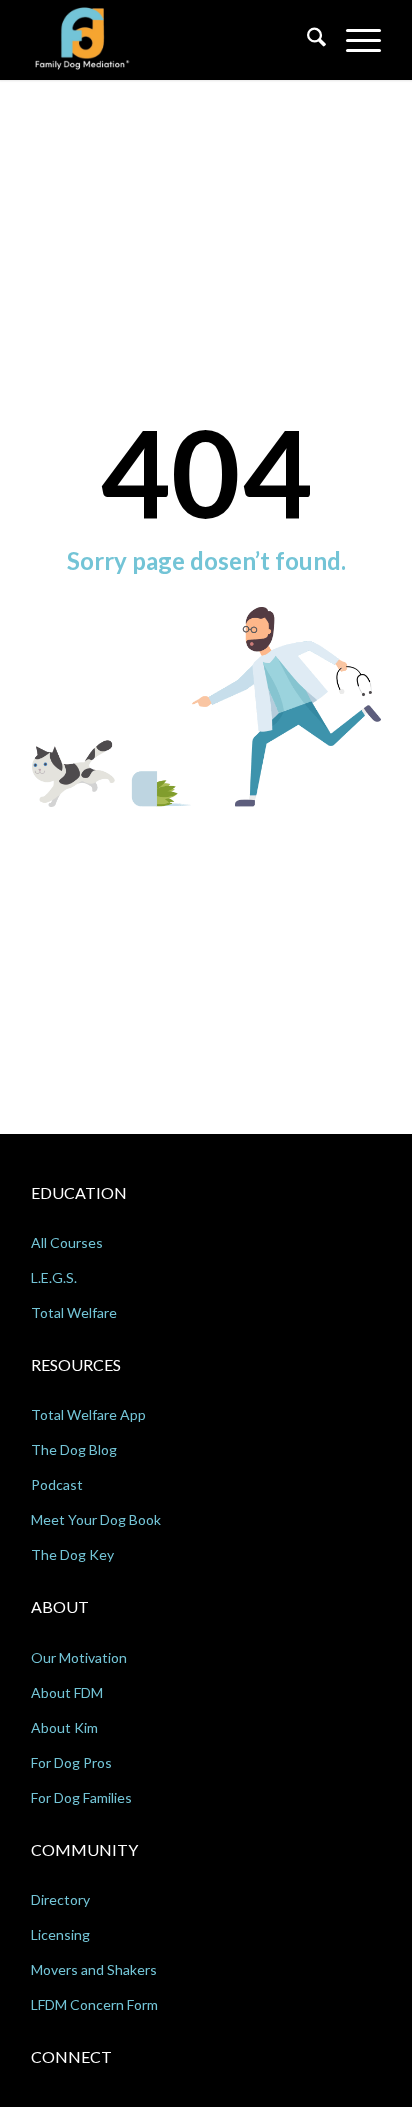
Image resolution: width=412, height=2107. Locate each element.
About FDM (67, 1692)
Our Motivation (79, 1657)
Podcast (57, 1484)
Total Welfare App (88, 1414)
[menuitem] (306, 40)
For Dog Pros (71, 1762)
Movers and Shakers (94, 1969)
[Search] (306, 40)
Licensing (60, 1934)
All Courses (67, 1242)
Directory (60, 1899)
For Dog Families (81, 1797)
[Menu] (353, 40)
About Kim (64, 1727)
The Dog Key (72, 1554)
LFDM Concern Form (94, 2004)
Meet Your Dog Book (96, 1519)
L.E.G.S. (54, 1277)
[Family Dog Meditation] (171, 40)
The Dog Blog (74, 1449)
